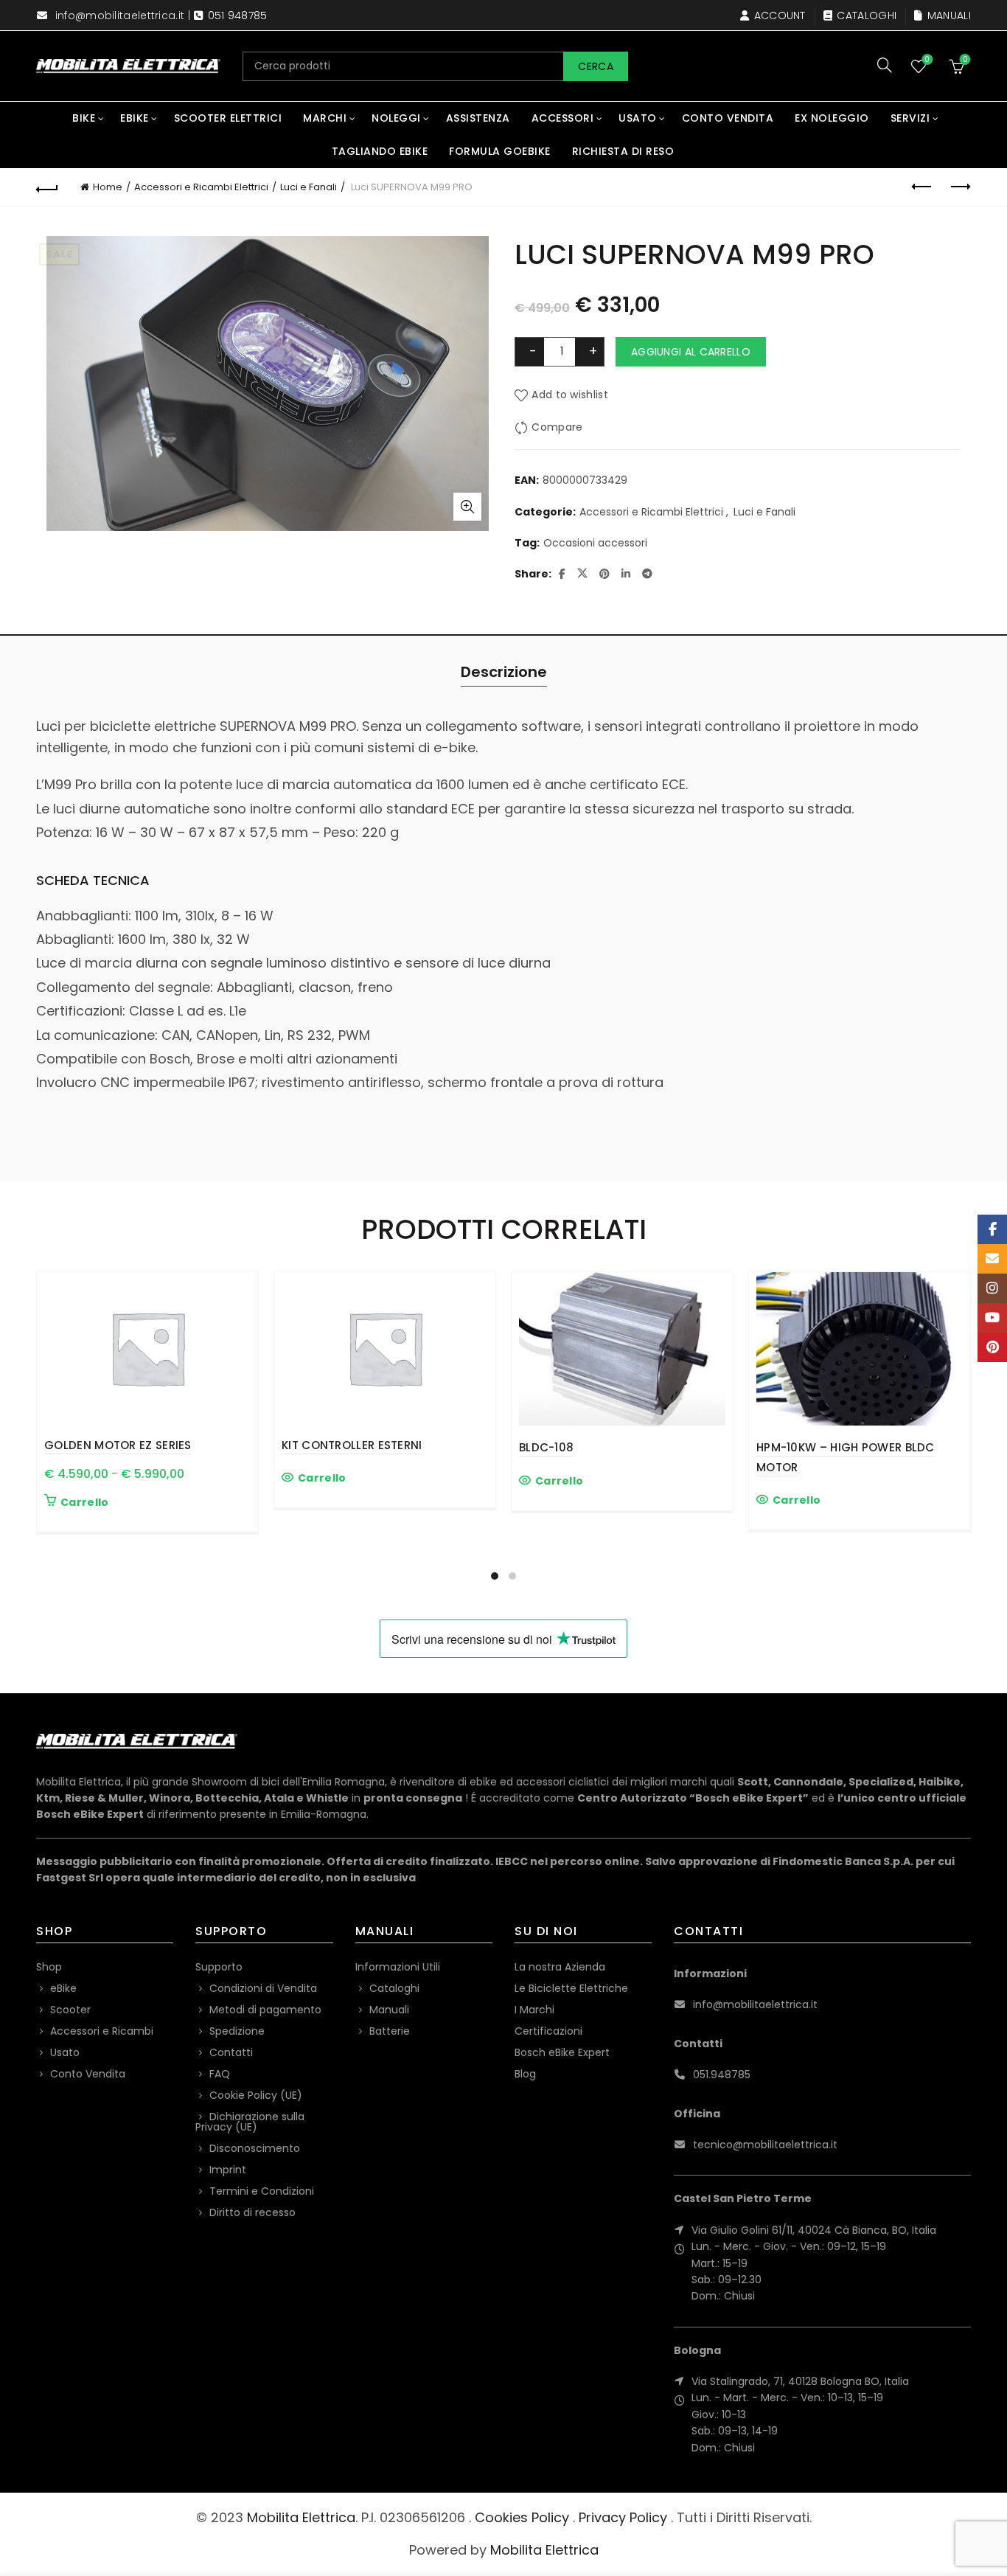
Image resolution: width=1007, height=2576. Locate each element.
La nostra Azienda (560, 1967)
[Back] (47, 187)
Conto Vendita (728, 118)
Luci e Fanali (309, 187)
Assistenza (478, 118)
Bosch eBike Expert (562, 2052)
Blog (525, 2074)
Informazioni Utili (398, 1967)
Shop (49, 1967)
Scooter (70, 2010)
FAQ (220, 2074)
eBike (135, 118)
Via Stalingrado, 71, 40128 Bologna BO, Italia (800, 2381)
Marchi (325, 118)
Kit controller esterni (352, 1445)
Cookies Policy (522, 2517)
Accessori (563, 118)
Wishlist (927, 60)
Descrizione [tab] (504, 672)
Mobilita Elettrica (301, 2517)
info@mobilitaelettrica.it (120, 15)
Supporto (219, 1967)
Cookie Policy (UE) (256, 2095)
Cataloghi (867, 15)
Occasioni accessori (595, 543)
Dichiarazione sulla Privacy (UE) (250, 2122)
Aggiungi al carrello (691, 352)
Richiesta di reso (623, 151)
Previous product (923, 187)
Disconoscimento (255, 2148)
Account (780, 15)
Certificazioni (548, 2031)
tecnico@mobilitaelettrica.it (765, 2145)
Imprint (228, 2170)
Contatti (231, 2052)
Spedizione (237, 2031)
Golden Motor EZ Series (118, 1445)
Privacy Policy (623, 2517)
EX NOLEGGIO (832, 118)
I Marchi (534, 2010)
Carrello (84, 1502)
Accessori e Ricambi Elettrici (201, 187)
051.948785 (722, 2075)
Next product (960, 187)
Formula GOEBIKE (500, 151)
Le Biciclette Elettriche (571, 1988)
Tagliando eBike (380, 151)
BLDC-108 (546, 1447)
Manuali (949, 15)
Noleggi (396, 118)
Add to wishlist (570, 395)
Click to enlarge (467, 507)
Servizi (910, 118)
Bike (84, 118)
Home (108, 187)
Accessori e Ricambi (102, 2031)
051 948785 (238, 15)
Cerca (596, 66)
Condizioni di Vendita (263, 1988)
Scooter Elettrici (228, 118)
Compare (557, 427)
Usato (638, 118)
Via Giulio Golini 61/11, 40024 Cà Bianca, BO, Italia (814, 2230)
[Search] (885, 65)
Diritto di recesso (252, 2212)
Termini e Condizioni (262, 2191)
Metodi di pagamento (265, 2010)
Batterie (390, 2031)
